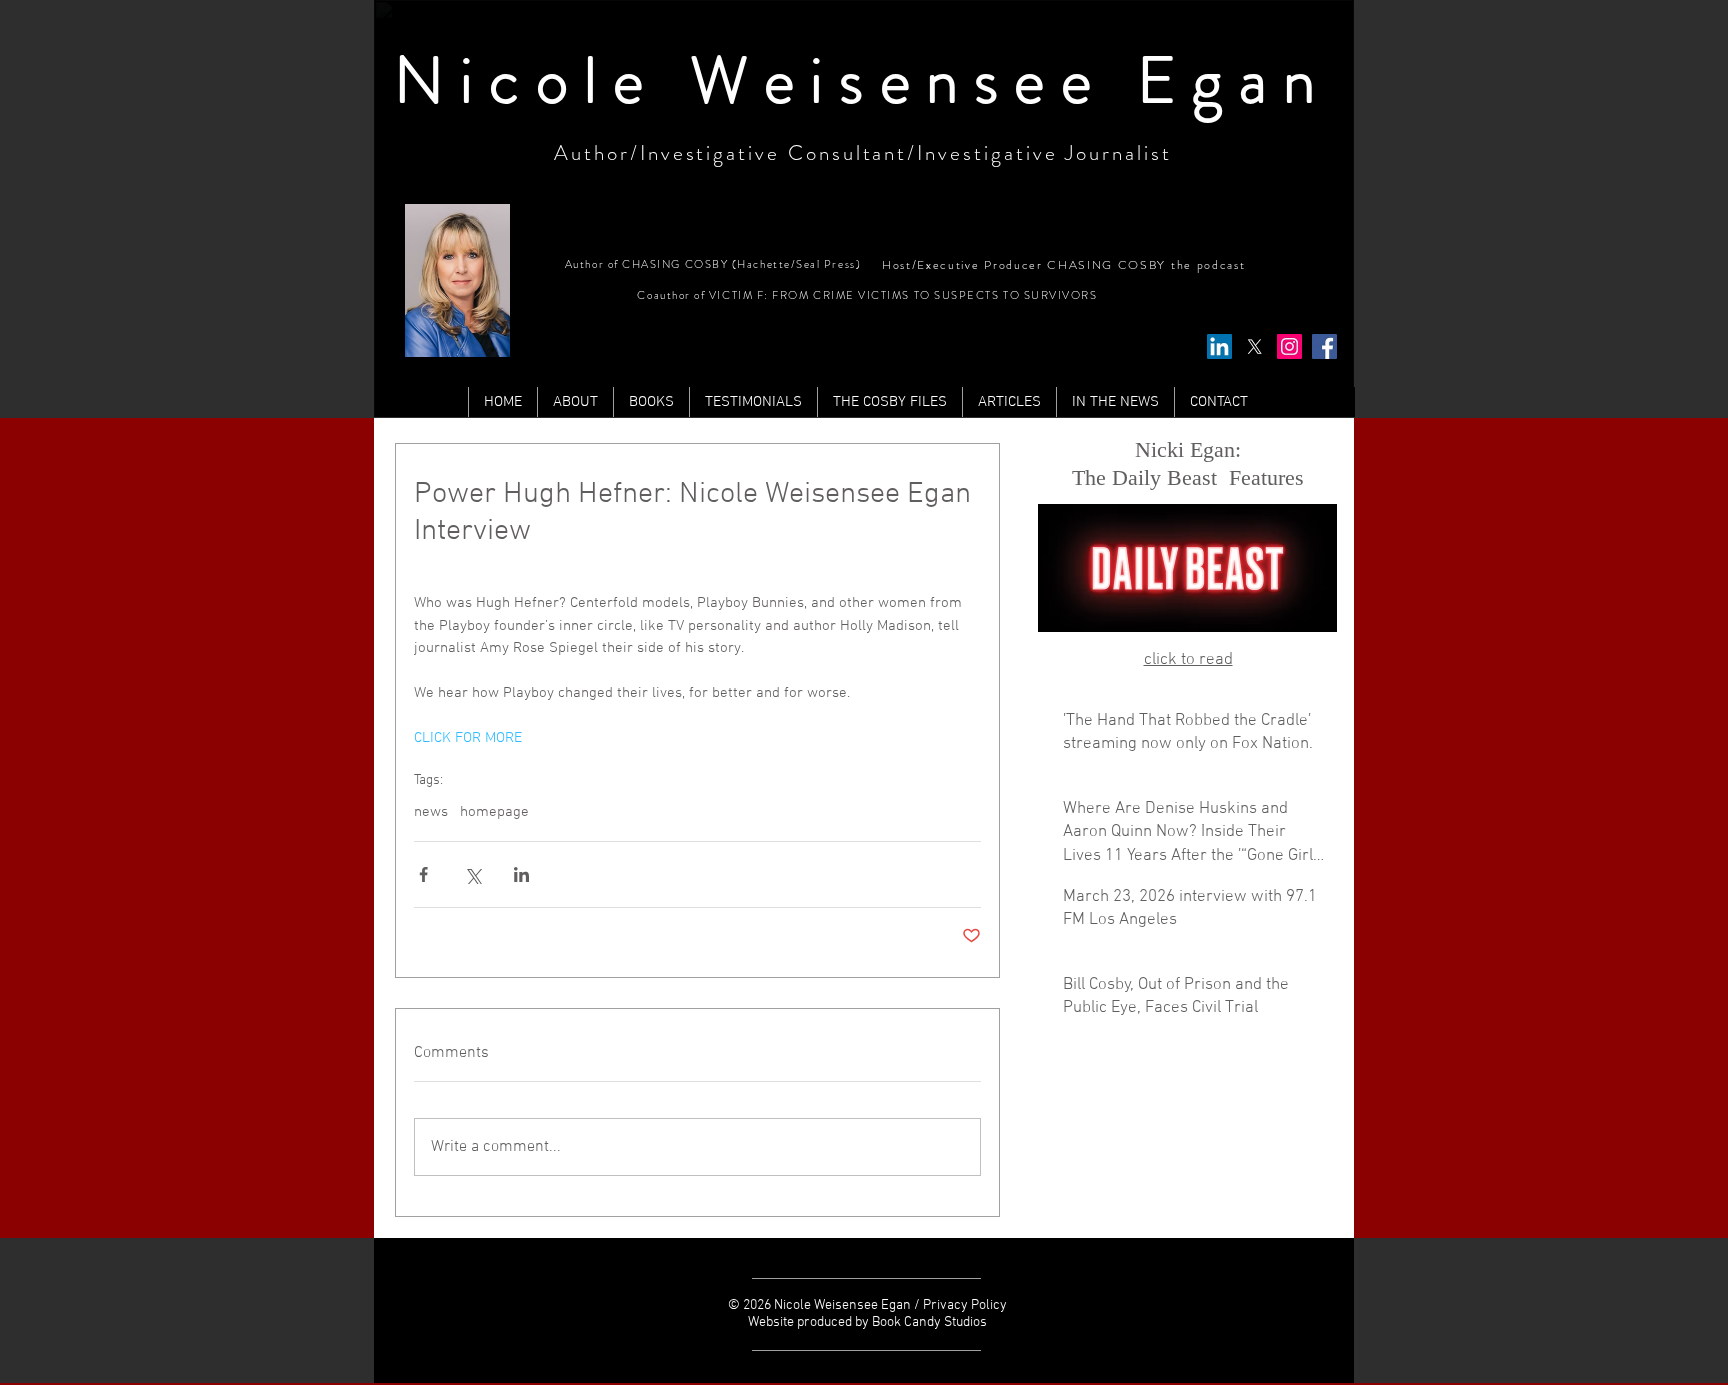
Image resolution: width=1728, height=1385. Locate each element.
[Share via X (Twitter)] (472, 874)
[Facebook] (1324, 346)
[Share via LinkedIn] (521, 874)
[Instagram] (1289, 346)
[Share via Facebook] (423, 874)
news (431, 812)
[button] (1009, 402)
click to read (1188, 660)
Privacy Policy (965, 1305)
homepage (494, 812)
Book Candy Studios (929, 1322)
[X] (1254, 346)
